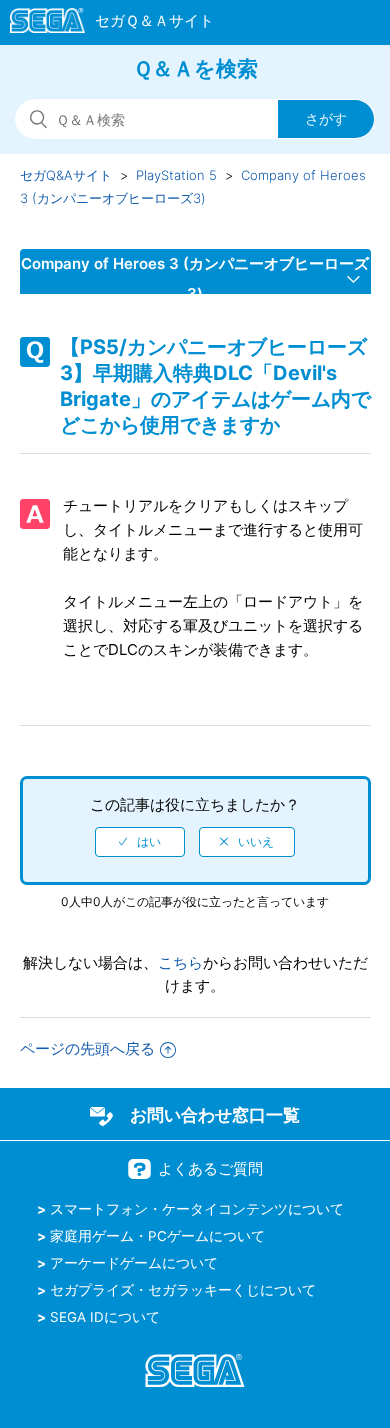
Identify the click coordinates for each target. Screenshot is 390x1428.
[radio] (140, 842)
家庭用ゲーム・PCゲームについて (157, 1236)
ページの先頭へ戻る (87, 1048)
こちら (180, 962)
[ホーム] (102, 24)
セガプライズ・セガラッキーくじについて (183, 1290)
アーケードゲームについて (134, 1263)
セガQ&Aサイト (66, 175)
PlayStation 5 (176, 175)
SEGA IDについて (105, 1317)
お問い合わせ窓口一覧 (215, 1115)
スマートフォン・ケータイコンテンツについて (197, 1209)
